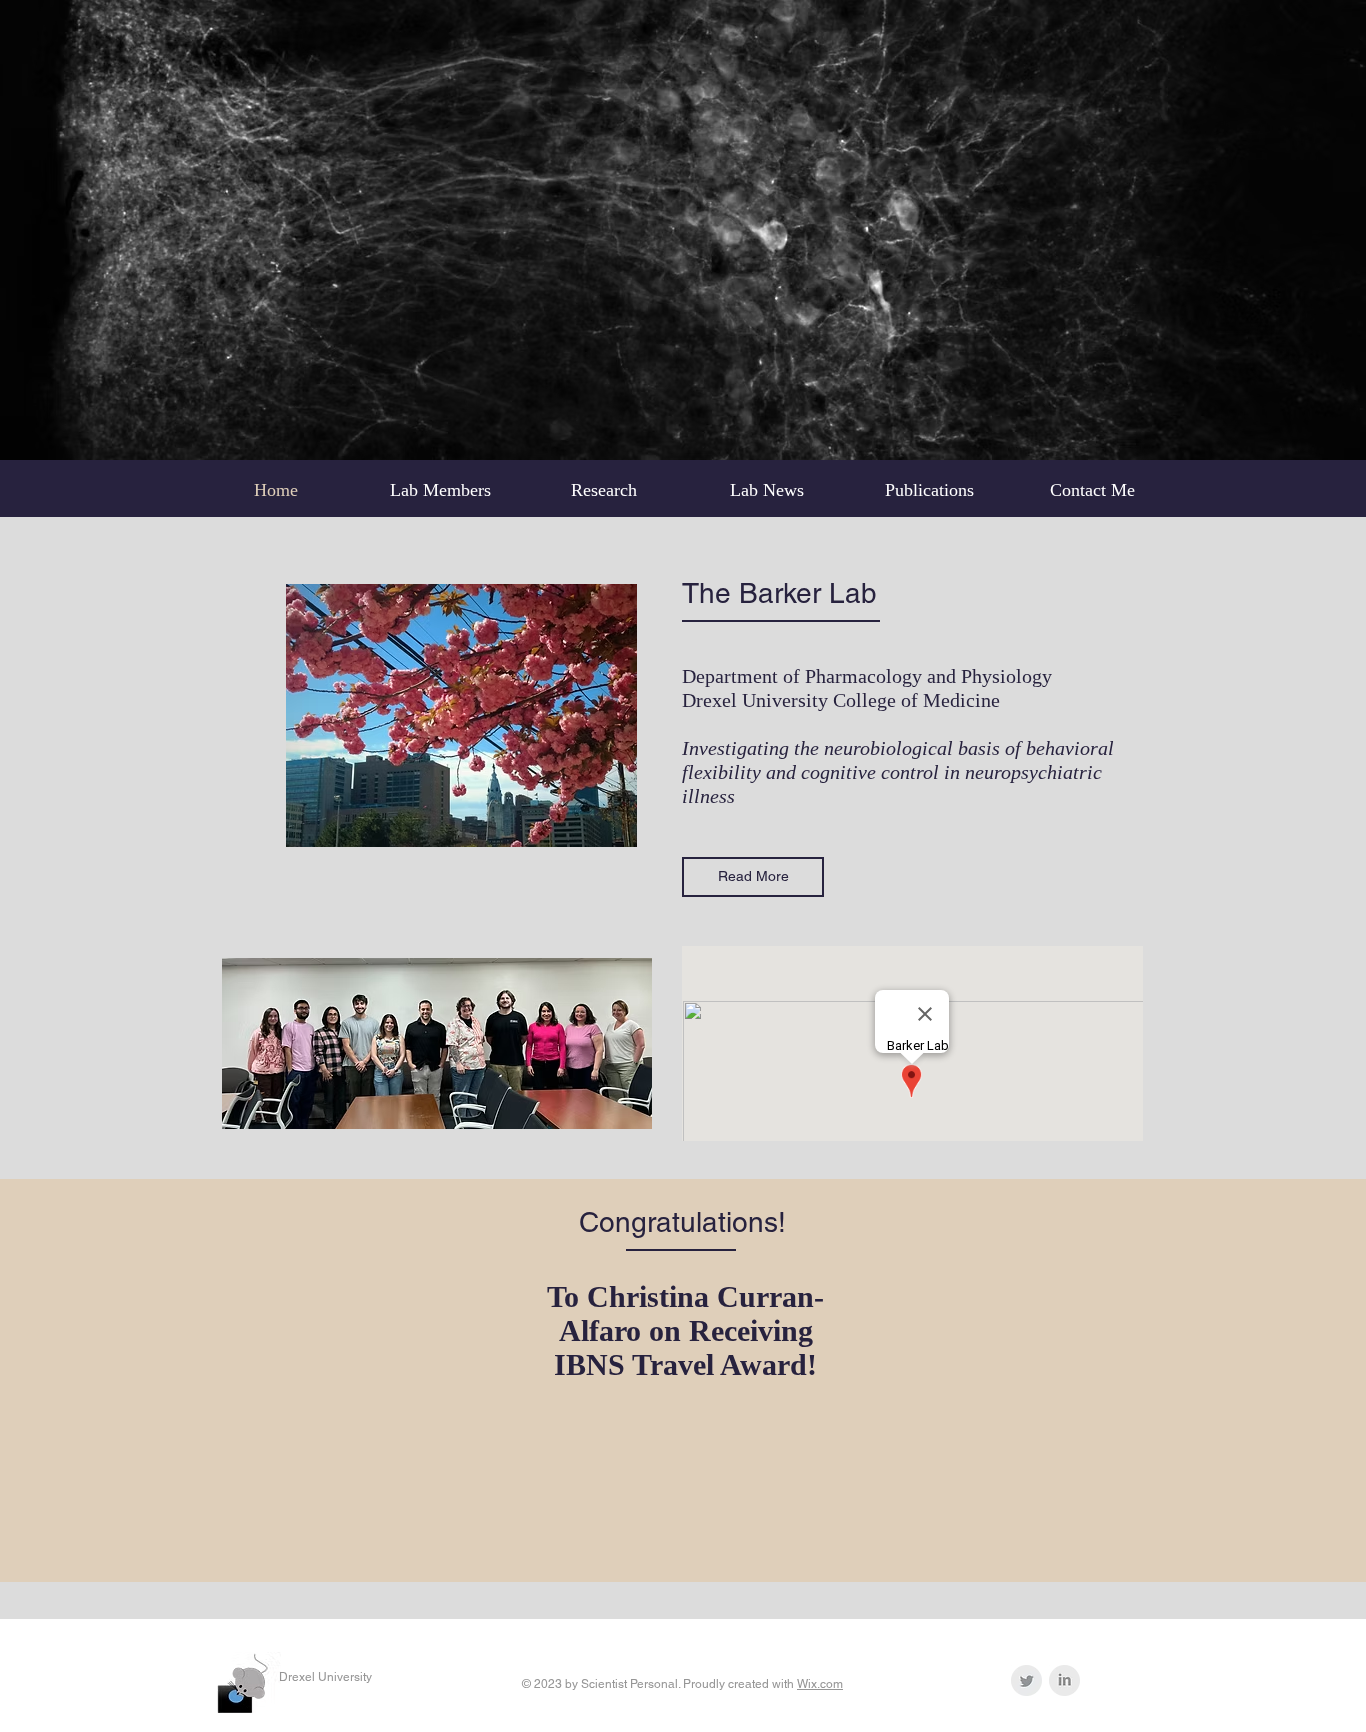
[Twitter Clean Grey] (1026, 1680)
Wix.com (820, 1684)
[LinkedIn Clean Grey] (1064, 1680)
